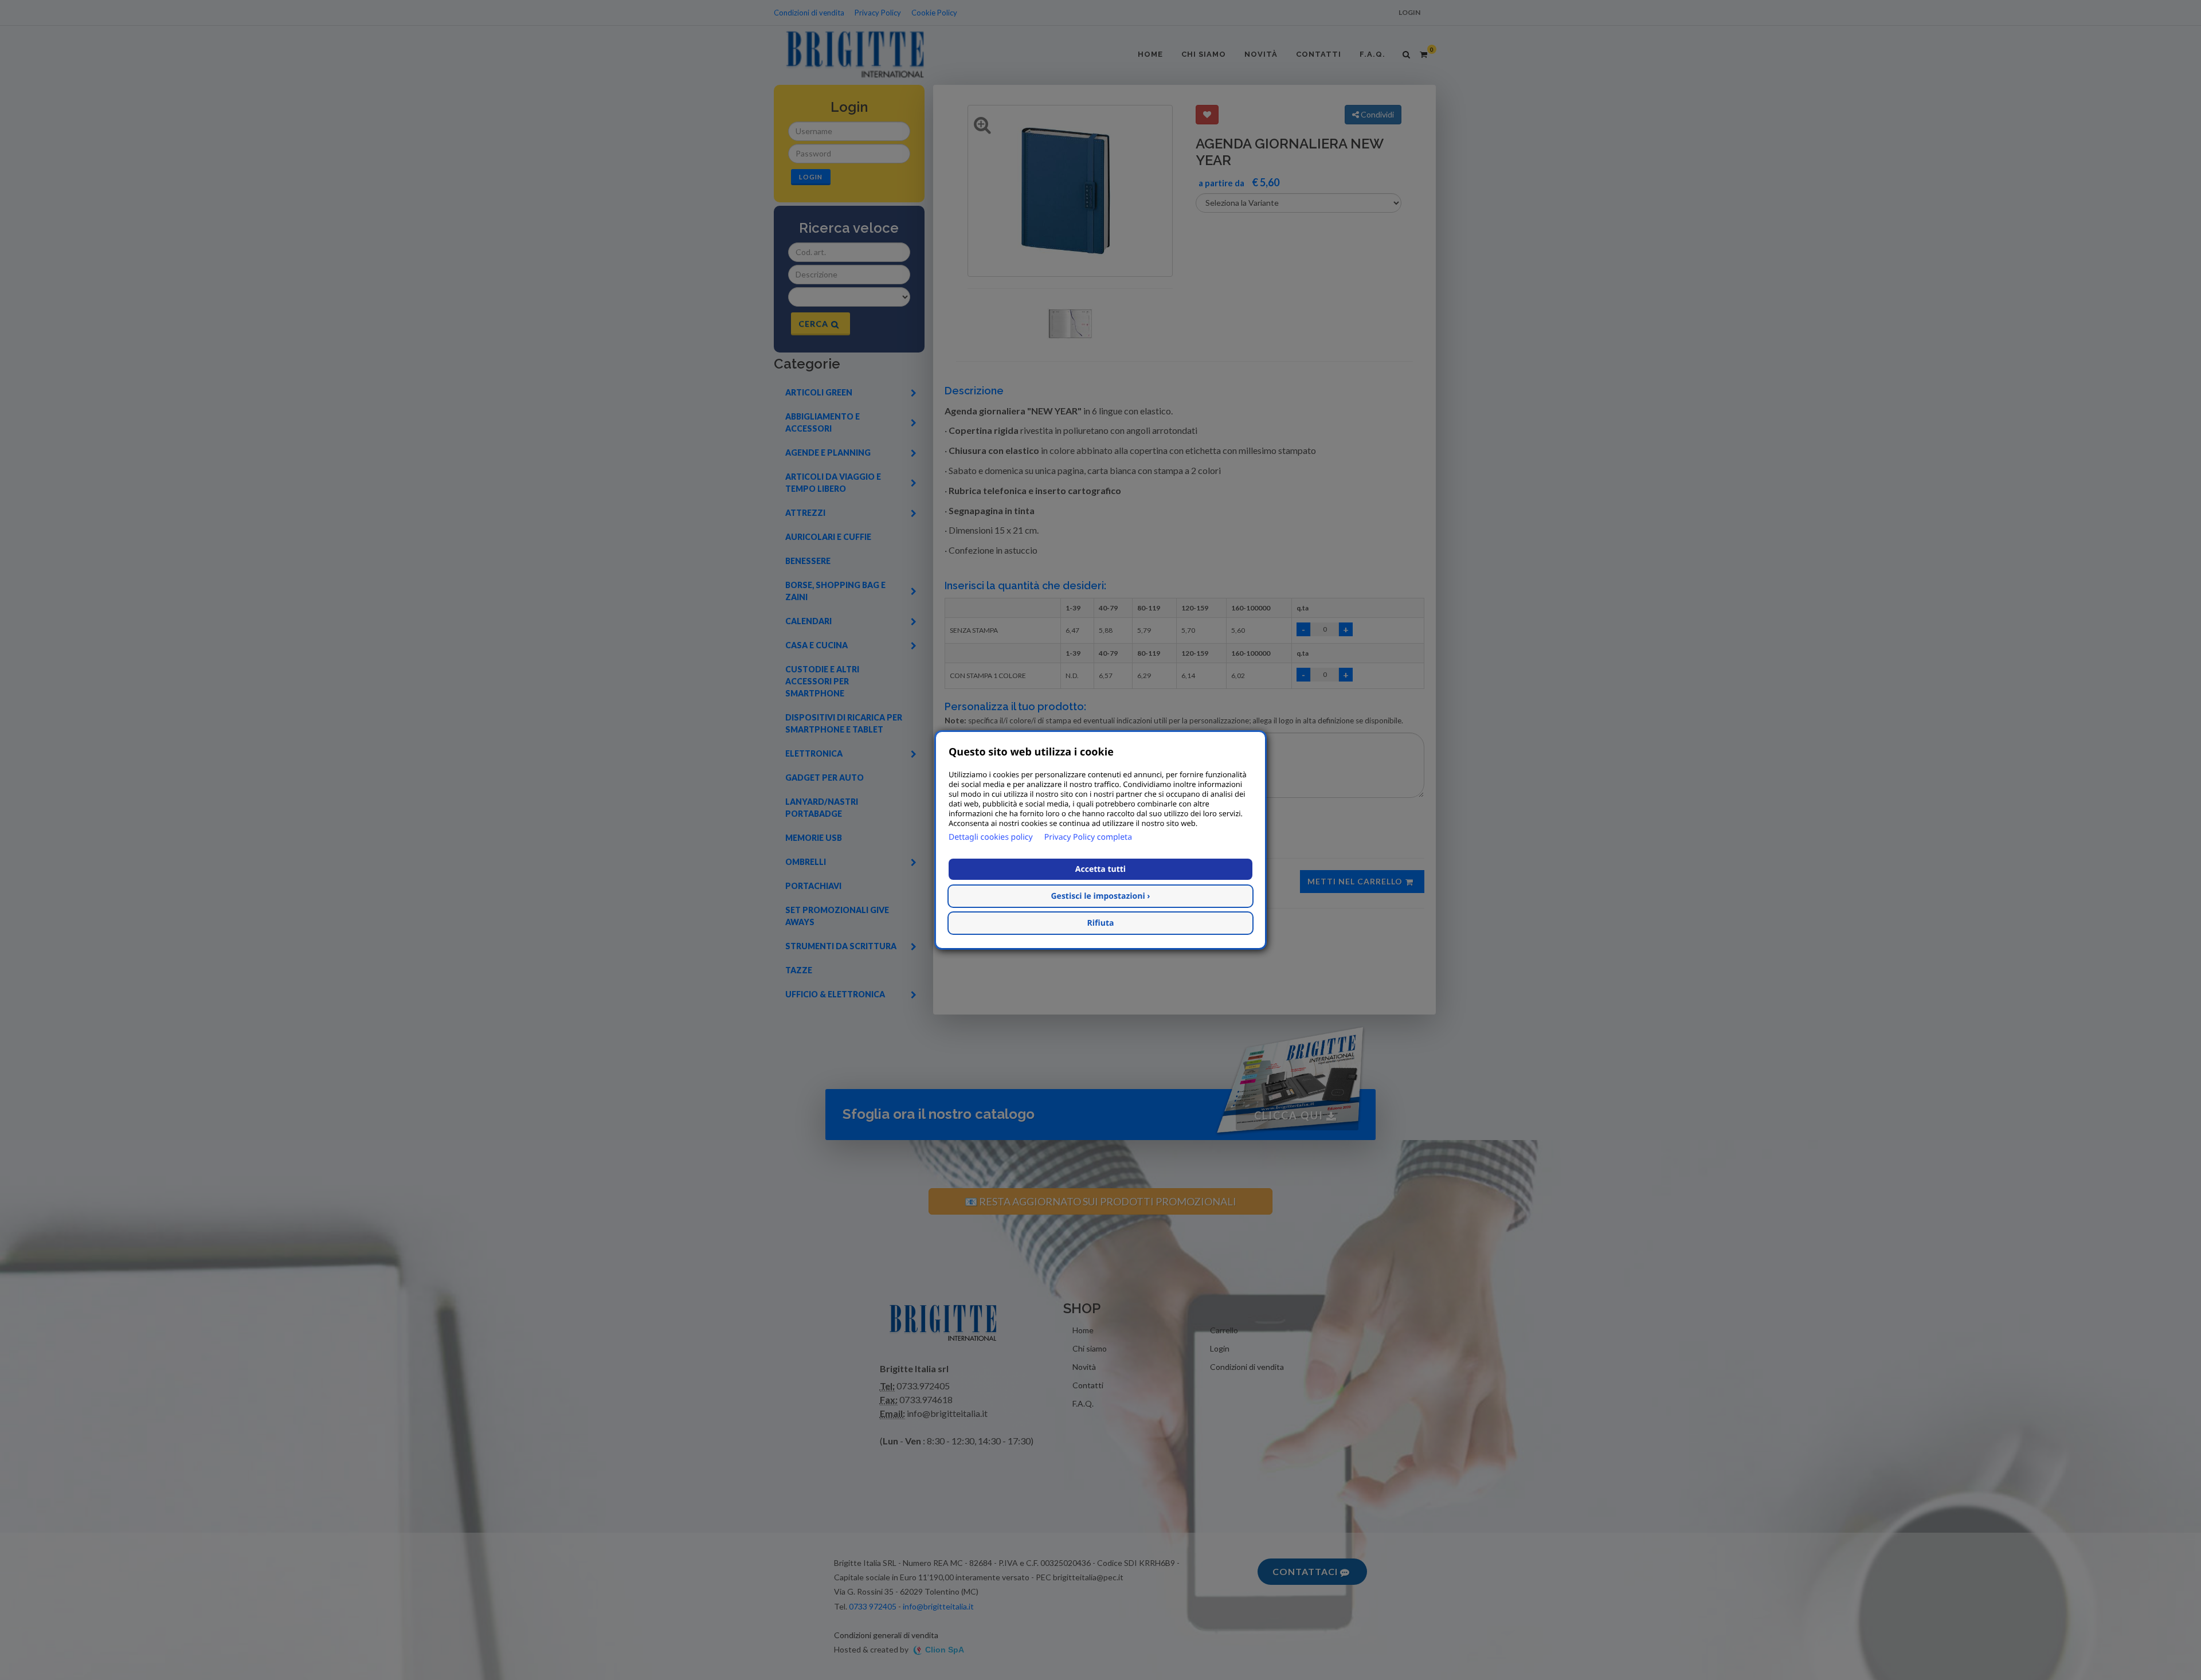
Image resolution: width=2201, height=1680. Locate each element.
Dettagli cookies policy (991, 837)
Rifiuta (1101, 923)
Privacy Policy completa (1088, 837)
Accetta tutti (1100, 869)
